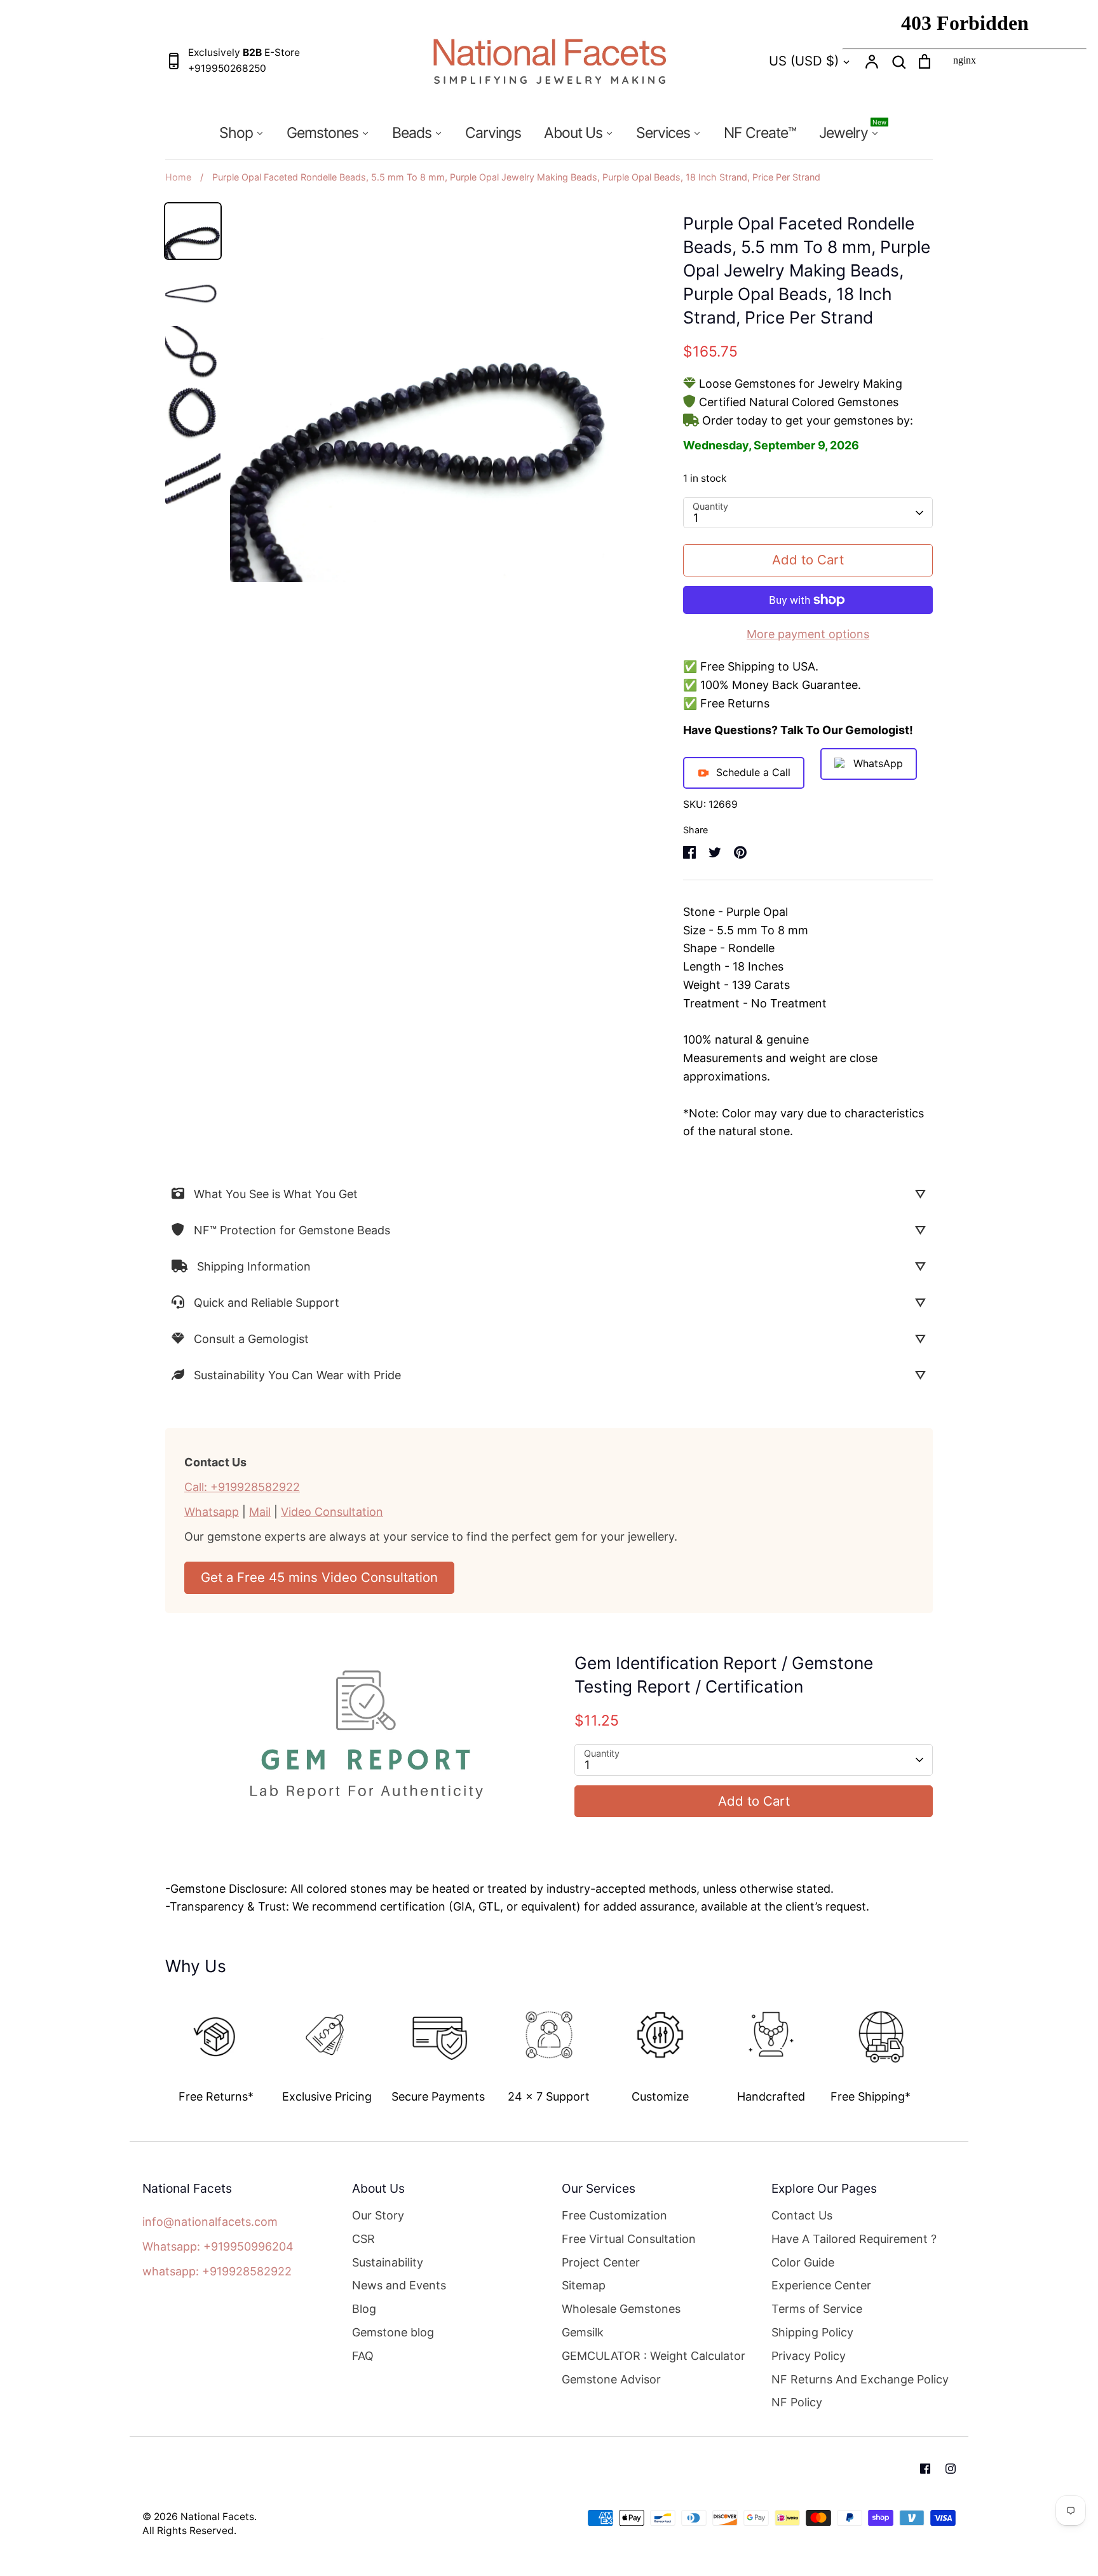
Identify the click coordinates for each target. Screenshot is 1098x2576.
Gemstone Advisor (611, 2379)
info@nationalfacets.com (210, 2222)
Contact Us (802, 2215)
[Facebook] (925, 2469)
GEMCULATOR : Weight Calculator (654, 2356)
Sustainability (388, 2262)
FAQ (363, 2356)
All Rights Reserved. (189, 2531)
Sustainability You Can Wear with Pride (297, 1375)
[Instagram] (951, 2469)
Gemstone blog (393, 2332)
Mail (260, 1512)
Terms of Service (817, 2309)
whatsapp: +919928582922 (217, 2271)
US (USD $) (804, 61)
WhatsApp (878, 763)
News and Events (399, 2285)
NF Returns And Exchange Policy (860, 2379)
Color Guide (803, 2262)
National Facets (217, 2517)
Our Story (378, 2215)
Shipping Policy (812, 2332)
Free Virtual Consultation (629, 2239)
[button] (156, 2044)
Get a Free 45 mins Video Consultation (319, 1577)
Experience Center (821, 2285)
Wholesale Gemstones (621, 2309)
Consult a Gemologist (251, 1339)
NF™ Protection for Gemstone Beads (292, 1230)
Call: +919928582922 (242, 1487)
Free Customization (614, 2215)
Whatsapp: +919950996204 (218, 2246)
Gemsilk (583, 2332)
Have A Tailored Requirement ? (854, 2239)
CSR (363, 2239)
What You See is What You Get (276, 1194)
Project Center (601, 2262)
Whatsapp (212, 1512)
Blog (364, 2309)
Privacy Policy (809, 2356)
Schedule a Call (753, 772)
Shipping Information (254, 1266)
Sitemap (584, 2285)
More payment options (808, 634)
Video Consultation (332, 1512)
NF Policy (797, 2402)
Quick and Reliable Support (267, 1303)
